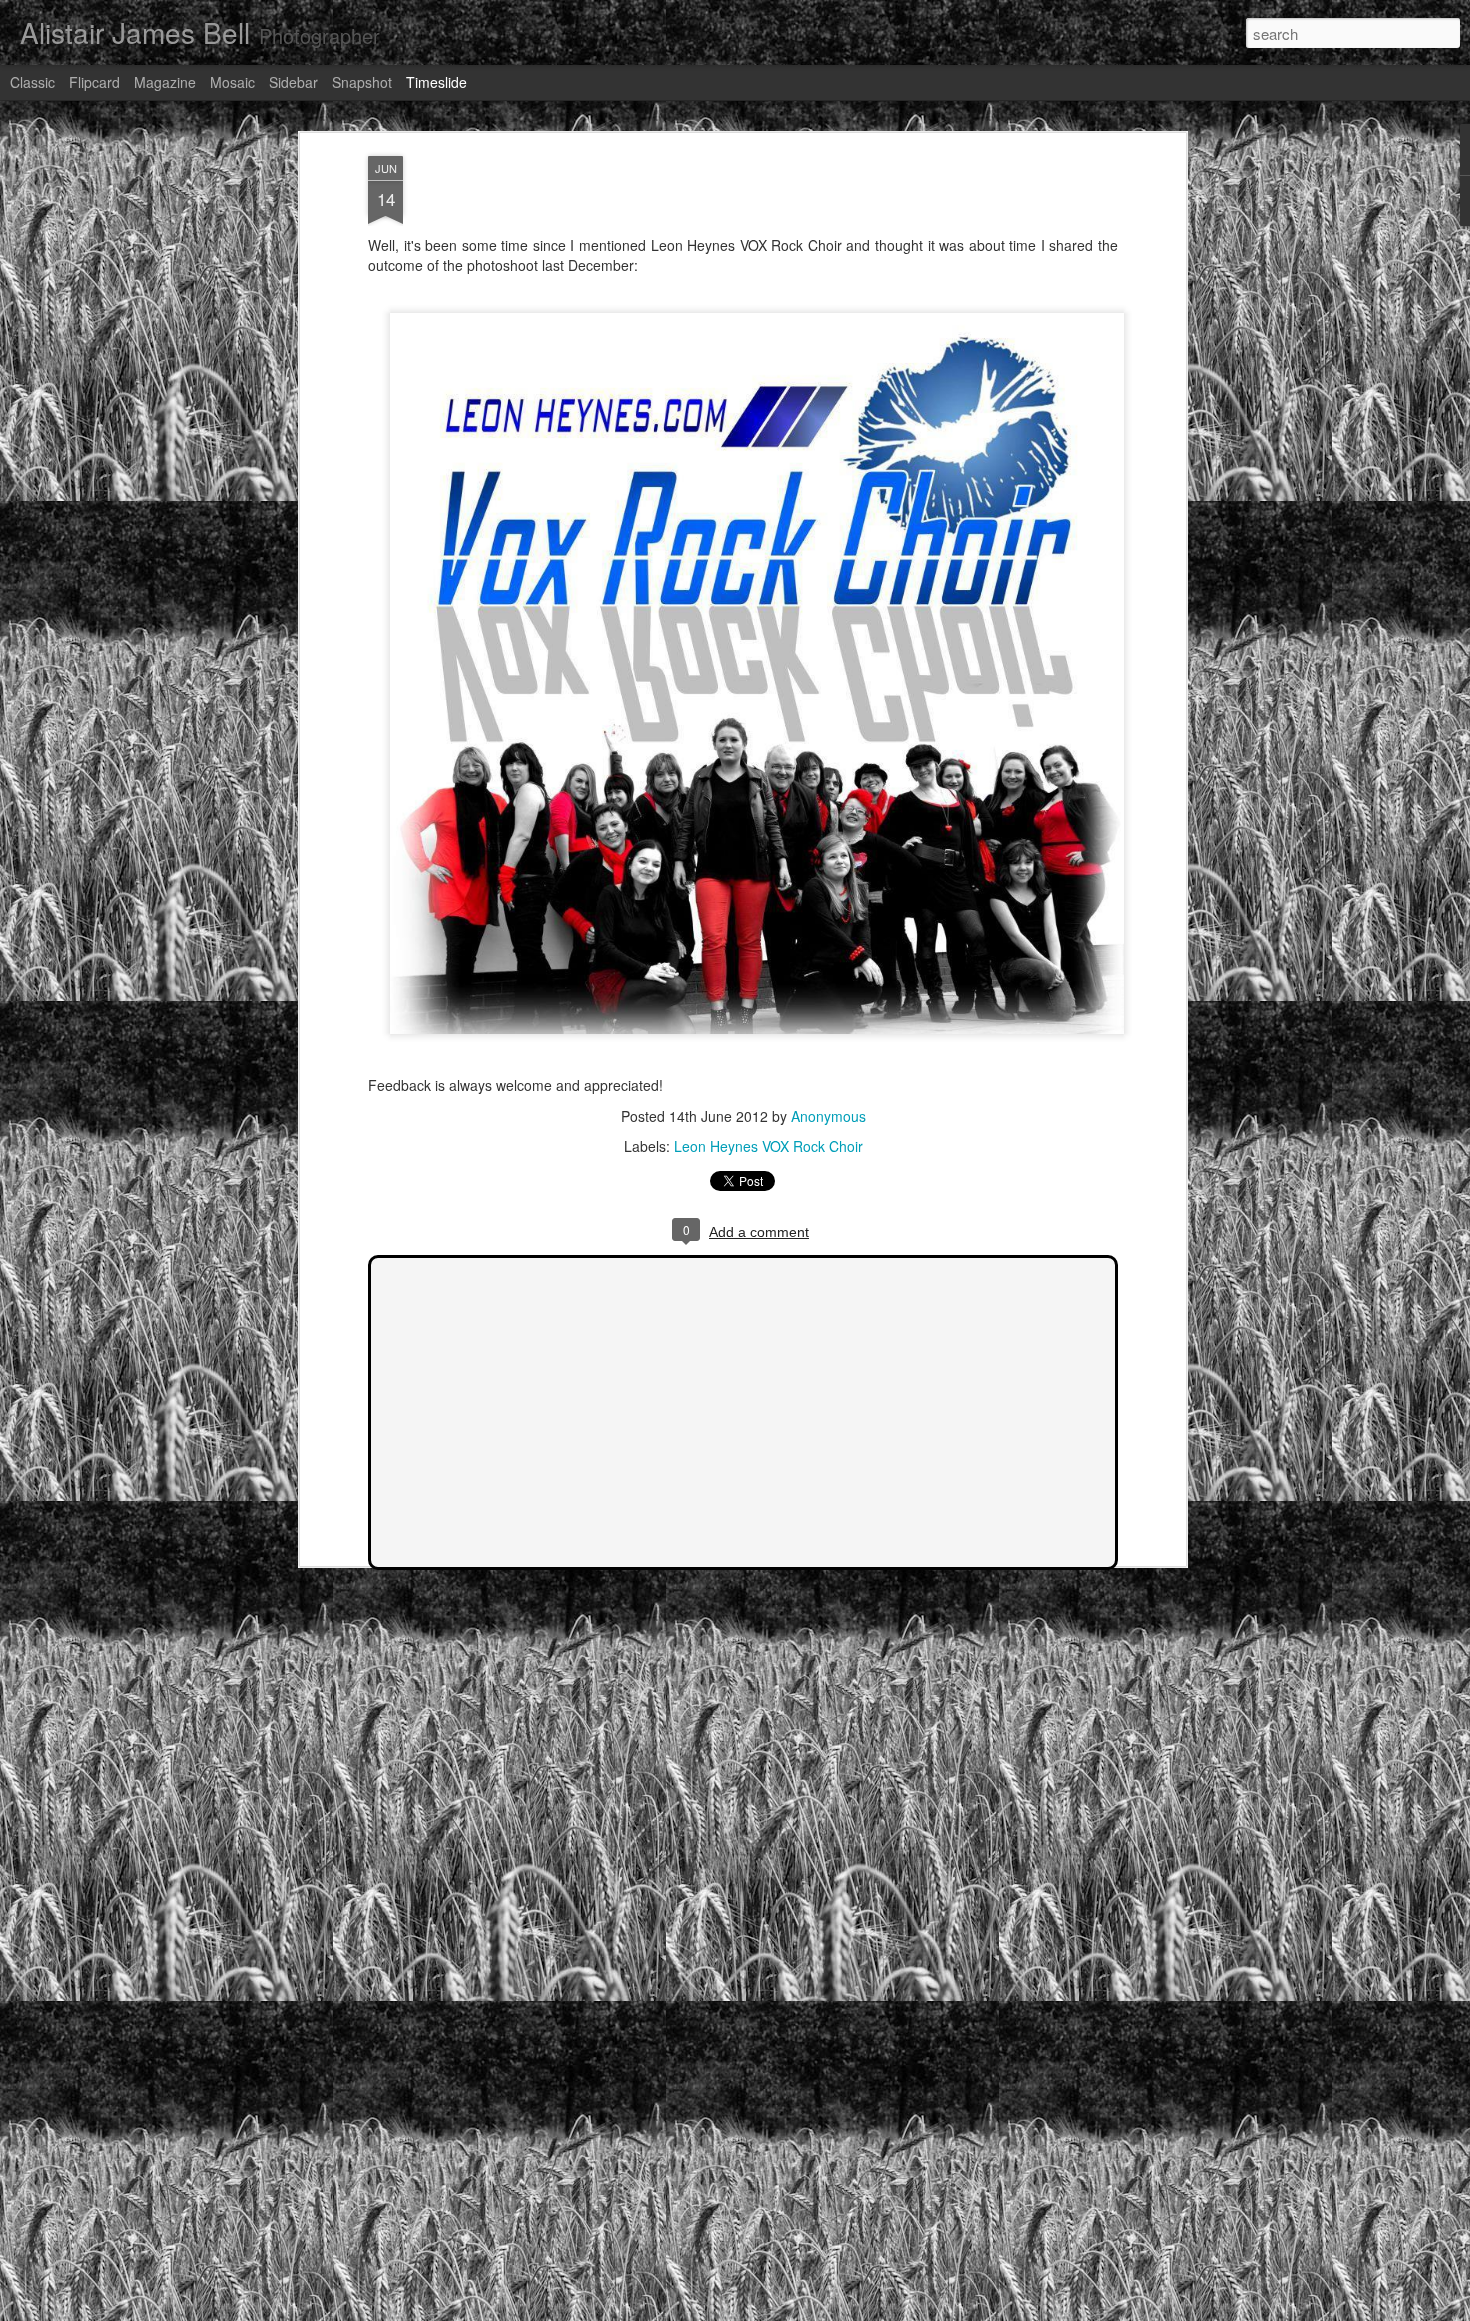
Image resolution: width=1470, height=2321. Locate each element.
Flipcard (94, 82)
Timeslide (436, 82)
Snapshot (362, 82)
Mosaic (232, 82)
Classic (32, 82)
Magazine (165, 82)
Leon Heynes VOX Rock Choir (768, 1146)
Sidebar (293, 82)
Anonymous (828, 1116)
